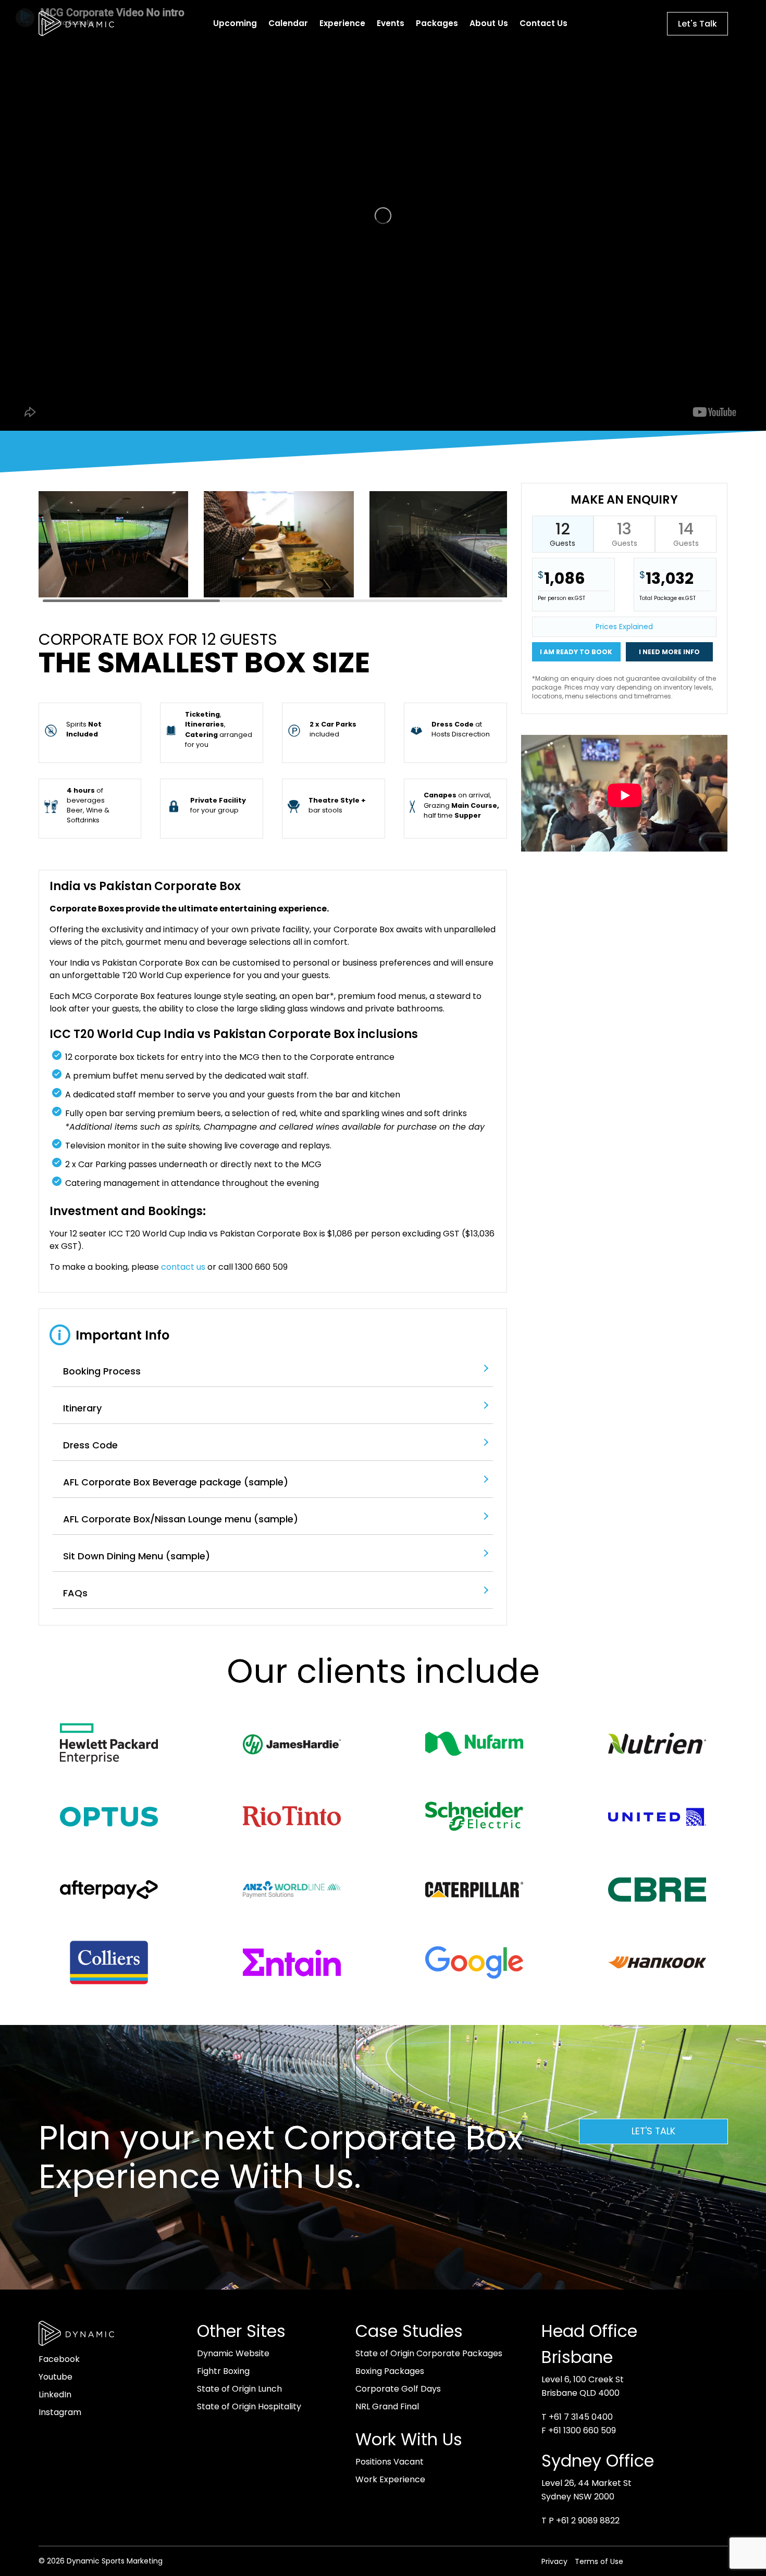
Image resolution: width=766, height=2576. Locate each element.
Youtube (55, 2377)
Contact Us (543, 23)
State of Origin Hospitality (249, 2406)
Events (391, 23)
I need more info (669, 652)
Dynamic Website (233, 2353)
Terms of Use (599, 2561)
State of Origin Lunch (239, 2389)
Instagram (60, 2412)
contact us (183, 1267)
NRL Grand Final (387, 2406)
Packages (437, 23)
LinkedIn (55, 2394)
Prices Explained (624, 627)
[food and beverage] (279, 595)
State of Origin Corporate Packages (429, 2353)
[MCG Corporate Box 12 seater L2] (114, 595)
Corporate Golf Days (398, 2389)
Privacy (554, 2561)
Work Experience (390, 2479)
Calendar (288, 23)
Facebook (59, 2359)
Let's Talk (697, 24)
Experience (342, 23)
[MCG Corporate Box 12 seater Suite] (444, 595)
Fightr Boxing (223, 2371)
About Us (489, 23)
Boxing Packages (390, 2371)
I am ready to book (576, 652)
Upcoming (235, 23)
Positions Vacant (390, 2462)
